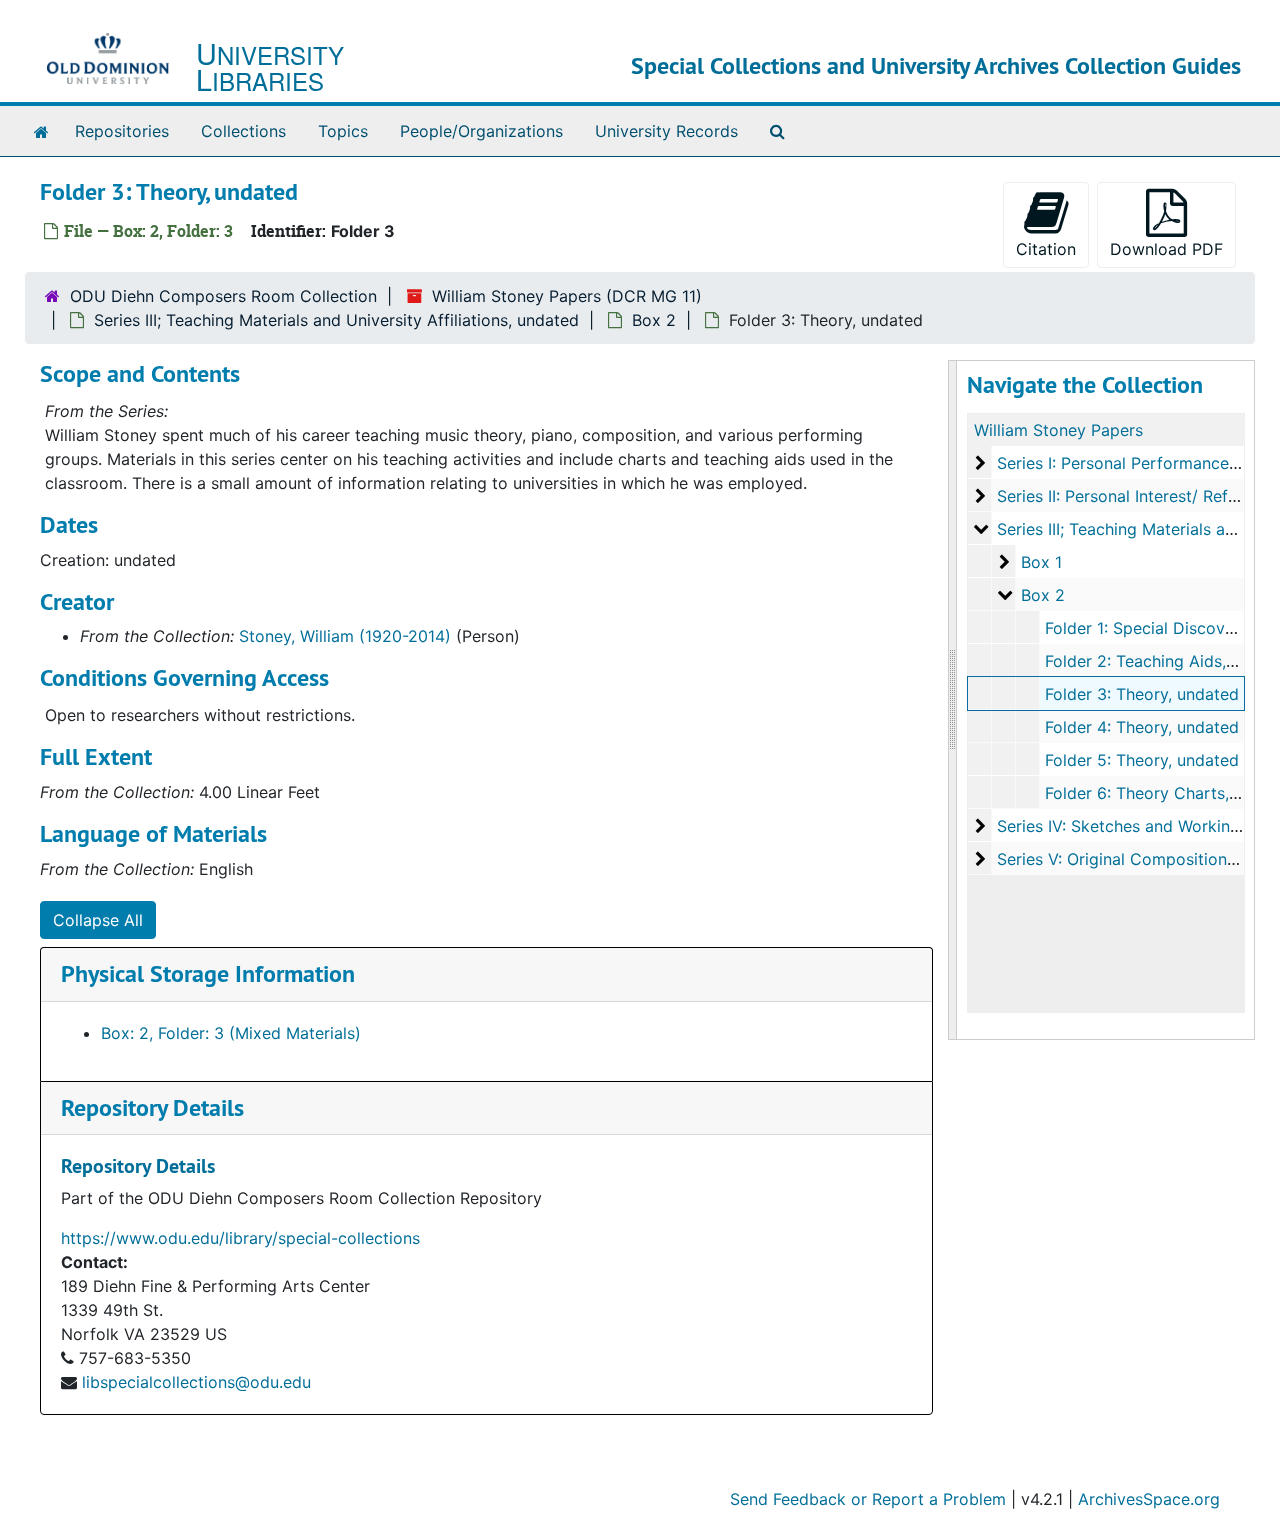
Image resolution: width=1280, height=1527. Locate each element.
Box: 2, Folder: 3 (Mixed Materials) (231, 1033)
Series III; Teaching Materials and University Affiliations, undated (336, 320)
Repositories (122, 131)
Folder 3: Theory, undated (1142, 694)
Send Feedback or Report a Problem (868, 1499)
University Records (666, 131)
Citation (1046, 249)
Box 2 (654, 320)
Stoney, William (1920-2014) (345, 636)
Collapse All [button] (98, 920)
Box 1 (1041, 562)
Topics (343, 131)
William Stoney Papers (1058, 430)
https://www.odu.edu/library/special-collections (240, 1238)
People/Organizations (481, 131)
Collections (243, 131)
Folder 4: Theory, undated (1142, 727)
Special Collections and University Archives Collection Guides (936, 65)
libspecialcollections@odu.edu (196, 1382)
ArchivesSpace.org (1149, 1499)
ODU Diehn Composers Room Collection (223, 296)
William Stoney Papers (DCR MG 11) (567, 296)
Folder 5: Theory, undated (1142, 760)
